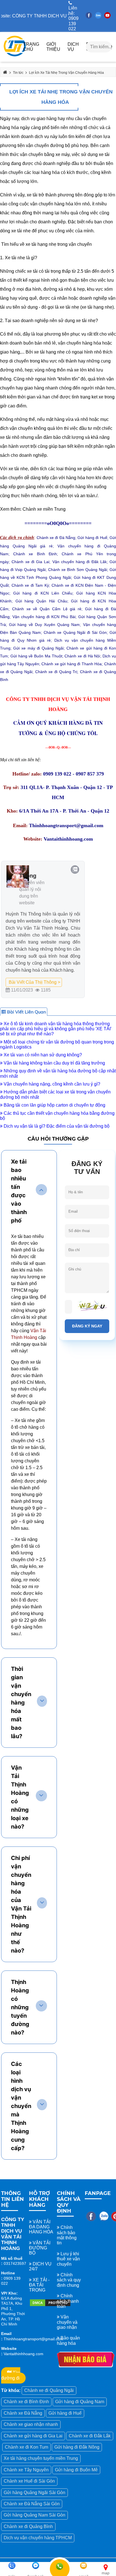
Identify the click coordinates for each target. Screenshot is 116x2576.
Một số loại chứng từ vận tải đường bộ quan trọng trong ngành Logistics (57, 1044)
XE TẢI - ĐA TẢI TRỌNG (39, 2285)
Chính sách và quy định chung (69, 2280)
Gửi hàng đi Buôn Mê (76, 2470)
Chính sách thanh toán (68, 2301)
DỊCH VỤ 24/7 (40, 2266)
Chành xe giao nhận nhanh (31, 2424)
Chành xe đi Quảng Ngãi (49, 2390)
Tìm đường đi (11, 2375)
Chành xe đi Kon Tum (26, 2447)
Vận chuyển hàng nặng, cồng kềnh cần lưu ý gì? (51, 1084)
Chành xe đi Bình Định (26, 2402)
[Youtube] (107, 17)
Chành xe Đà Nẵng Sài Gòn (32, 2504)
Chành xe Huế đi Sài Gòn (29, 2481)
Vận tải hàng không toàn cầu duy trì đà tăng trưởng (54, 1063)
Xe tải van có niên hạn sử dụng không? (42, 1055)
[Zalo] (98, 17)
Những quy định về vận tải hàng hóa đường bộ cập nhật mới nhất (58, 1073)
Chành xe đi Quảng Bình (28, 2526)
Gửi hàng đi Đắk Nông (77, 2447)
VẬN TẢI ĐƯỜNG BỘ (40, 2248)
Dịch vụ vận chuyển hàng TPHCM (38, 2538)
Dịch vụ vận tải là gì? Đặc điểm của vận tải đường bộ (56, 1126)
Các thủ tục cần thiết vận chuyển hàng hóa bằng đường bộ (57, 1116)
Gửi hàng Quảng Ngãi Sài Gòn (34, 2493)
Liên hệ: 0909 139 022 (73, 18)
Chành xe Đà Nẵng (23, 2413)
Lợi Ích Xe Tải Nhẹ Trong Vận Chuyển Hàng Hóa (61, 97)
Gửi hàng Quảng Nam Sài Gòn (34, 2515)
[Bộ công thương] (50, 2305)
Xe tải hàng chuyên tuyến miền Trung (41, 2458)
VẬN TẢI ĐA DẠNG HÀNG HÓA (41, 2227)
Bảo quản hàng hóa (68, 2340)
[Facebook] (89, 17)
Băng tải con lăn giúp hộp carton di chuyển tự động (54, 1105)
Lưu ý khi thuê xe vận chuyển (68, 2259)
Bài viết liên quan (26, 1012)
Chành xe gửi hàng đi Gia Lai (33, 2436)
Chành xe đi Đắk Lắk (90, 2436)
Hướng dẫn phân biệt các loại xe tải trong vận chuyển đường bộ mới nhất (55, 1094)
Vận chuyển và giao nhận (67, 2322)
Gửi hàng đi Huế (65, 2413)
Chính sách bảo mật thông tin (67, 2235)
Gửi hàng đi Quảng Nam (80, 2402)
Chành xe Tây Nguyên (26, 2470)
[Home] (15, 57)
